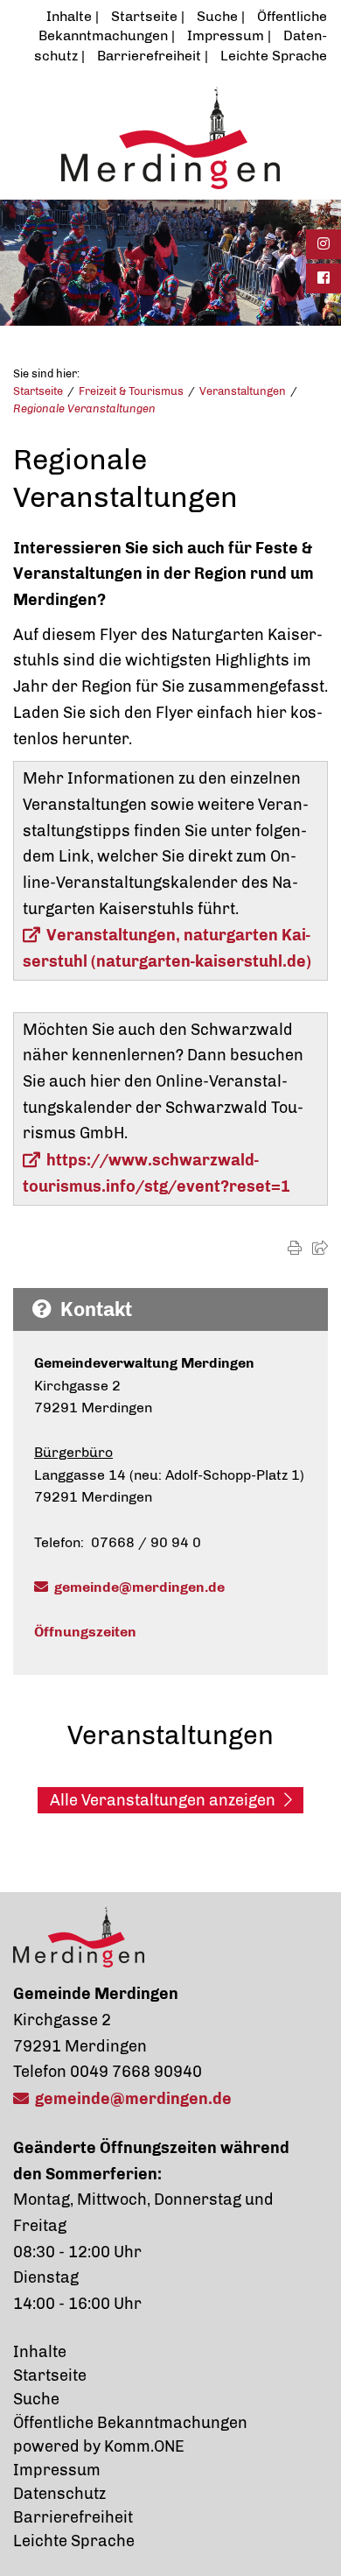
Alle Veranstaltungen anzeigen (163, 1800)
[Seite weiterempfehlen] (320, 1248)
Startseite (144, 16)
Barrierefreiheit (149, 56)
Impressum (226, 35)
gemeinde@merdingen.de (139, 1587)
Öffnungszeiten (85, 1632)
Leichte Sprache (274, 56)
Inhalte (69, 16)
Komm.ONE (144, 2446)
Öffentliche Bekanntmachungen (130, 2423)
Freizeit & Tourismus (131, 391)
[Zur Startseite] (170, 137)
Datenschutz (59, 2494)
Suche (217, 16)
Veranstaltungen (243, 391)
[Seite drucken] (295, 1248)
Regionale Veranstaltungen (84, 408)
